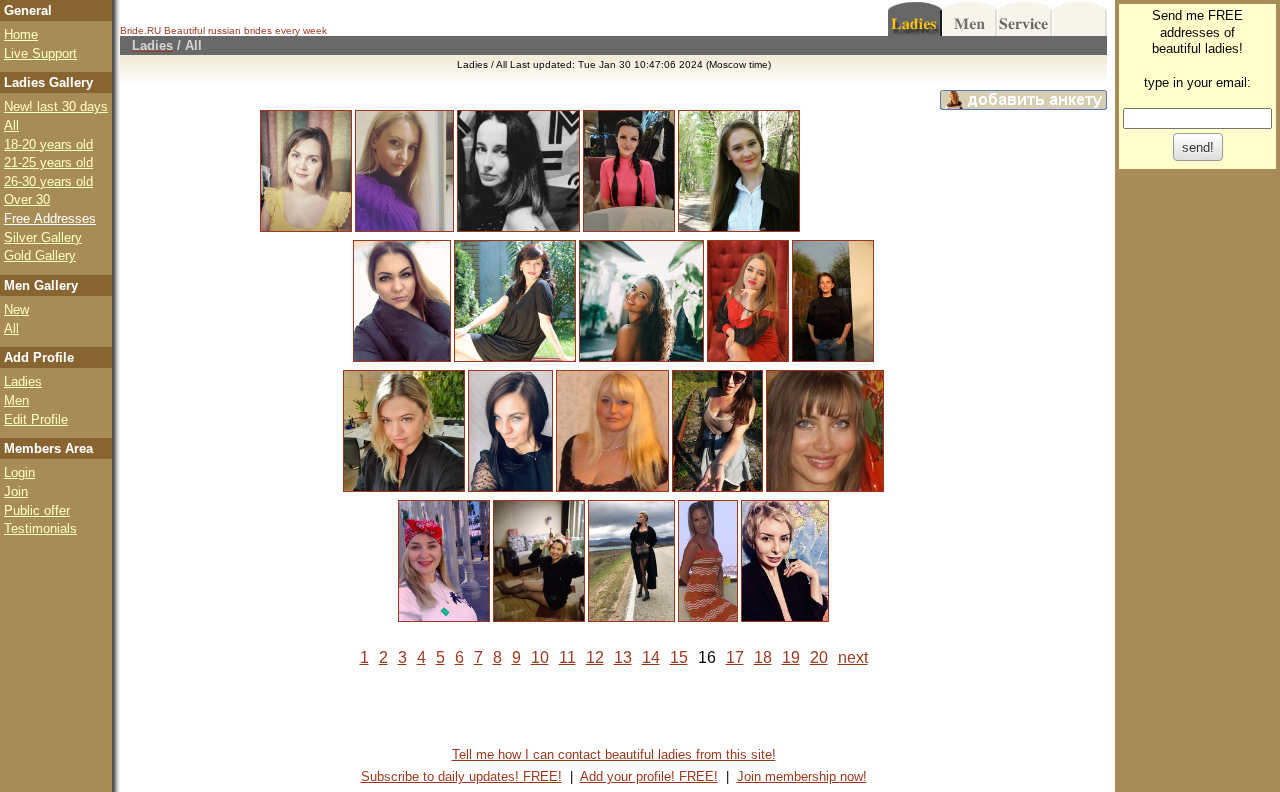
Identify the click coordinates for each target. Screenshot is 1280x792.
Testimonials (40, 528)
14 (651, 657)
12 (595, 657)
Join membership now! (802, 776)
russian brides (240, 30)
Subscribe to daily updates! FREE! (461, 776)
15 (679, 657)
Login (19, 472)
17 (735, 657)
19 (791, 657)
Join (16, 491)
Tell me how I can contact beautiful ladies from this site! (614, 754)
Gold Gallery (40, 255)
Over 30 (27, 199)
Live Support (40, 53)
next (853, 657)
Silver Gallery (43, 237)
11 (567, 657)
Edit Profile (36, 419)
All (11, 125)
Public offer (37, 510)
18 (763, 657)
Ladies (23, 381)
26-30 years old (48, 181)
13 (623, 657)
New (16, 309)
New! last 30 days (56, 106)
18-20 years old (48, 144)
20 (819, 657)
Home (21, 34)
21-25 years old (48, 162)
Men (16, 400)
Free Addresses (50, 218)
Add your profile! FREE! (649, 776)
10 (540, 657)
